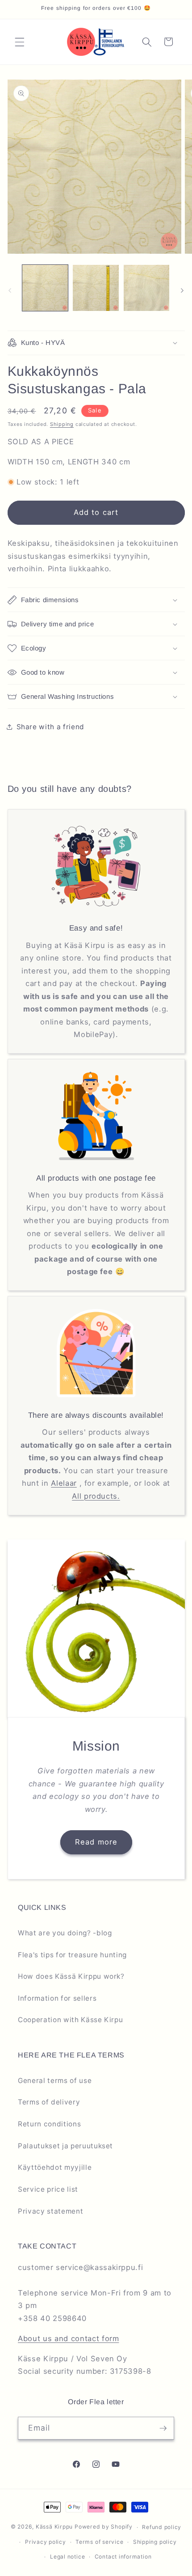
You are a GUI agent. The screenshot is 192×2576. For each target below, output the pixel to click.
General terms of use (55, 2081)
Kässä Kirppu (54, 2527)
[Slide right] (182, 290)
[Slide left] (10, 290)
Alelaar (64, 1483)
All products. (96, 1496)
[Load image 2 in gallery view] (96, 288)
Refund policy (162, 2527)
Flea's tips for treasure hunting (72, 1955)
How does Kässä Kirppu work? (71, 1976)
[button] (20, 42)
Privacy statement (50, 2211)
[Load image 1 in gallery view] (45, 288)
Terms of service (99, 2542)
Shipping (62, 424)
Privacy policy (46, 2542)
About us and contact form (69, 2338)
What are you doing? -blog (65, 1933)
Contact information (123, 2557)
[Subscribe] (163, 2428)
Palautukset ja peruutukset (65, 2146)
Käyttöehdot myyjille (55, 2167)
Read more (96, 1842)
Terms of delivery (49, 2102)
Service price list (48, 2189)
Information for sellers (57, 1998)
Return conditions (49, 2124)
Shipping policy (155, 2542)
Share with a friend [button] (51, 727)
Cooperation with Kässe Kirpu (70, 2020)
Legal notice (67, 2557)
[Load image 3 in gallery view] (147, 288)
